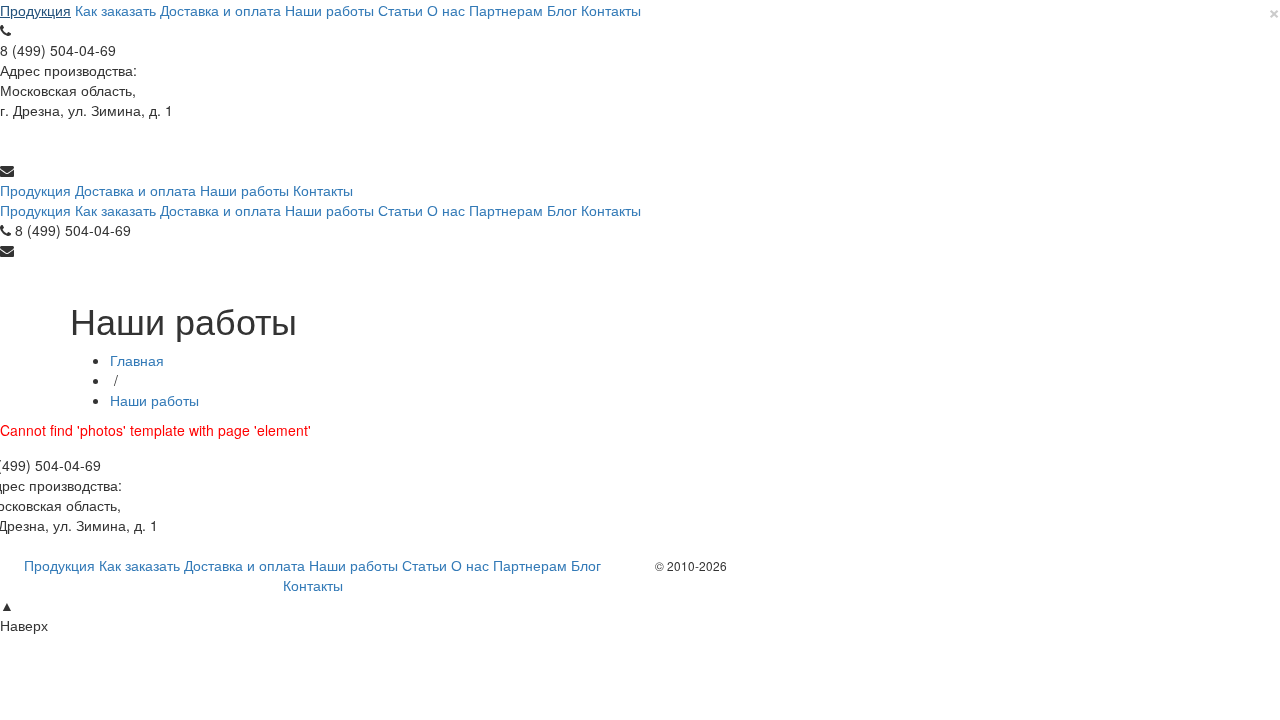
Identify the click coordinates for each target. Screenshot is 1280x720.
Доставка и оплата (220, 10)
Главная (137, 360)
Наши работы (329, 10)
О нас (446, 10)
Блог (562, 10)
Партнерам (506, 10)
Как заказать (115, 10)
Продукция (35, 10)
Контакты (611, 10)
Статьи (400, 10)
